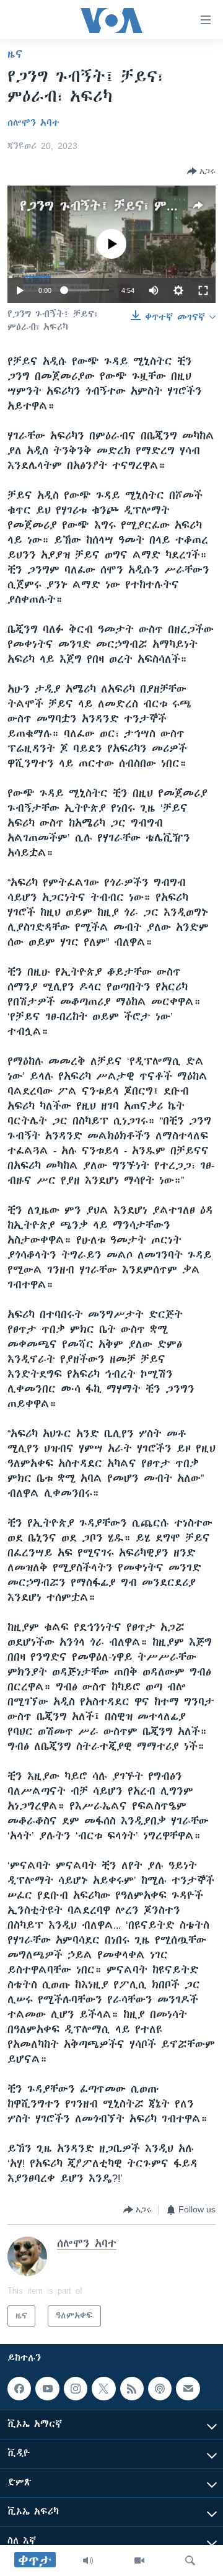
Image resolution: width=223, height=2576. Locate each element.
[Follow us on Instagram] (76, 2389)
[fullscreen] (203, 290)
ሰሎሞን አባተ (33, 123)
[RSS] (132, 2389)
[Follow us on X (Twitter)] (103, 2389)
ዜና (15, 54)
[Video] (139, 2560)
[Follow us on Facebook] (19, 2389)
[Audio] (88, 2560)
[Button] (201, 171)
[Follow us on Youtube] (47, 2389)
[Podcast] (160, 2389)
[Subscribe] (188, 2389)
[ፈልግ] (190, 2560)
